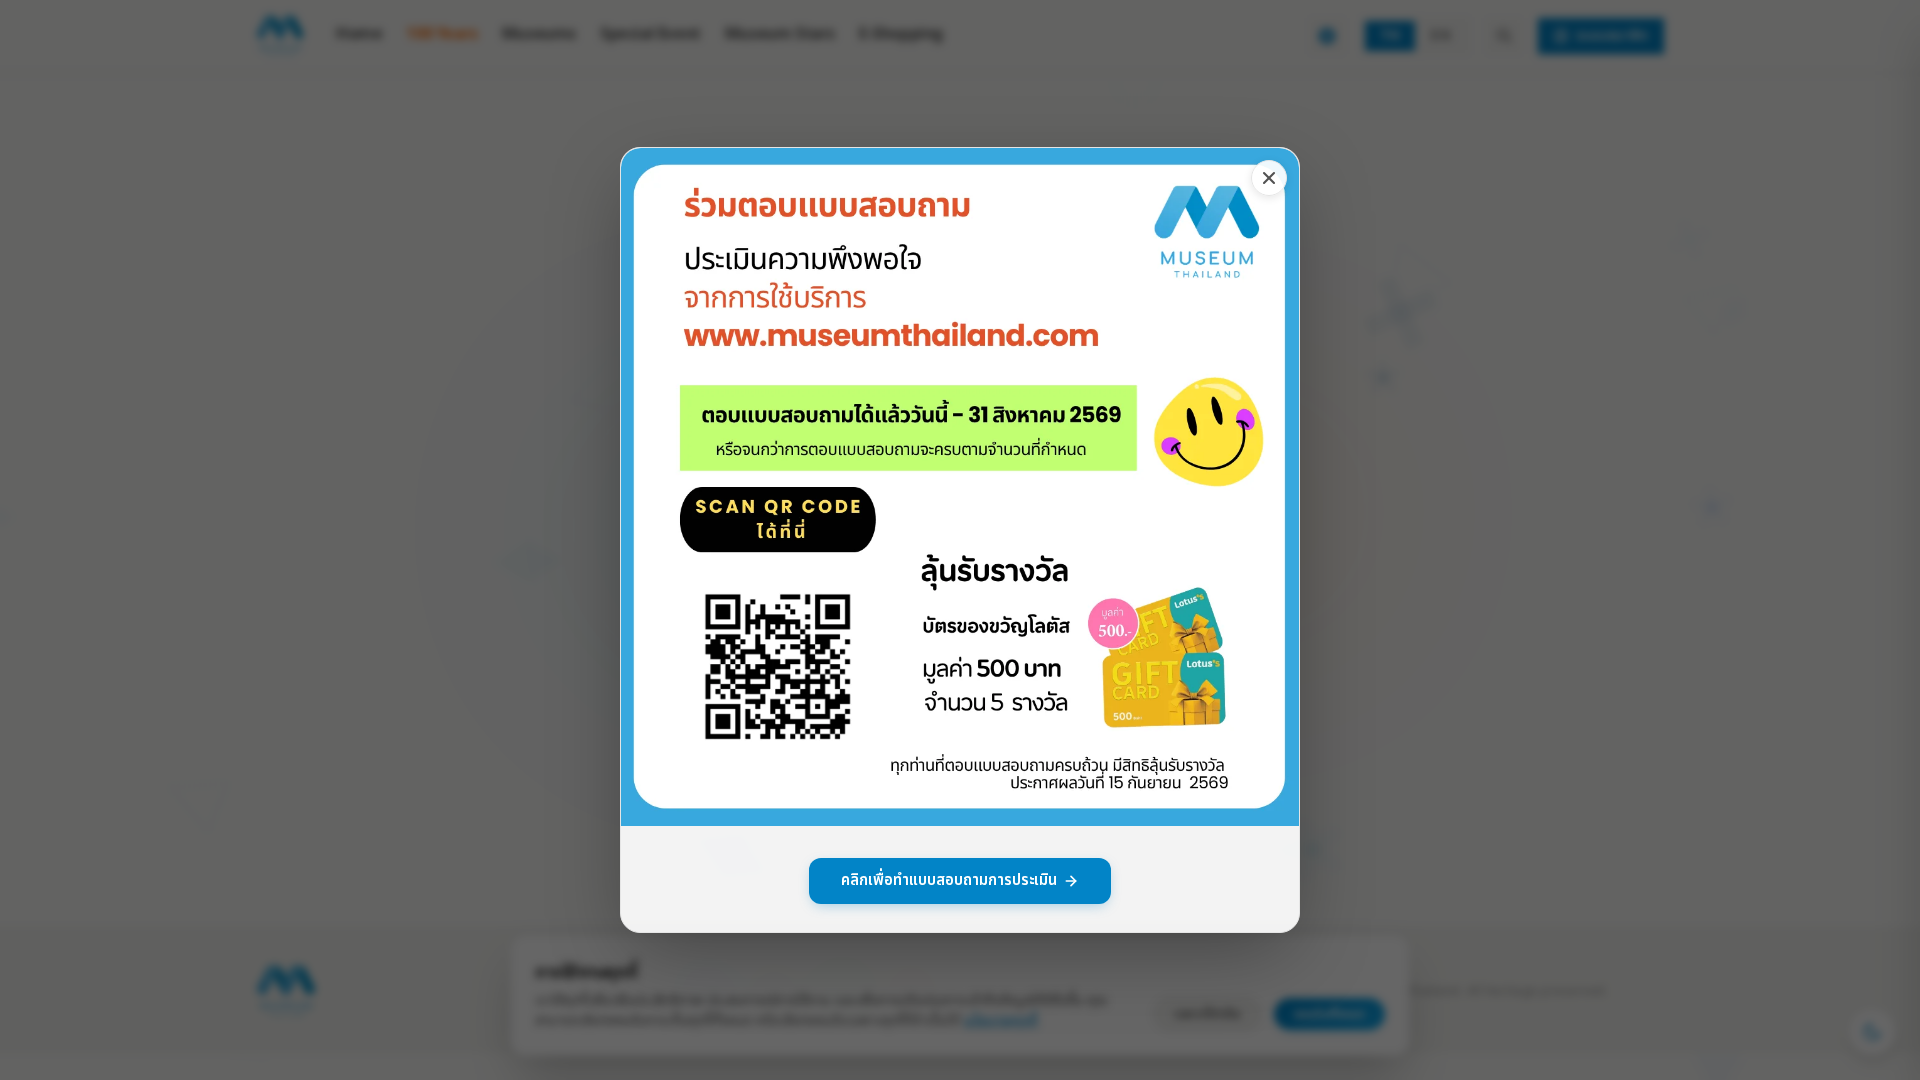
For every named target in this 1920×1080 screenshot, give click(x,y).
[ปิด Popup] (1269, 178)
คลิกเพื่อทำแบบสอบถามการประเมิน (949, 880)
